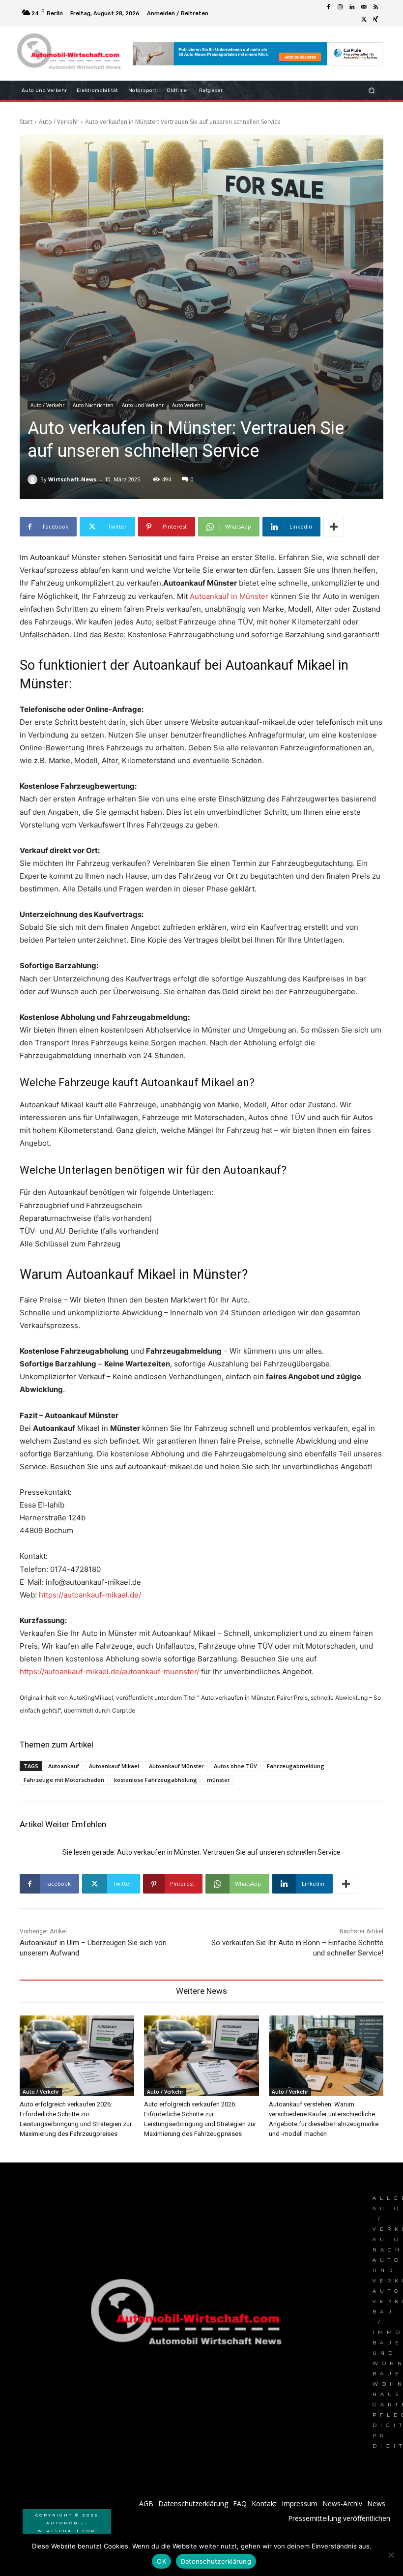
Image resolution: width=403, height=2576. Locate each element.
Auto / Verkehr (59, 122)
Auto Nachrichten (93, 405)
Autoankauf (64, 1766)
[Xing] (375, 19)
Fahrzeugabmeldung (296, 1766)
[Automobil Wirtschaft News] (189, 2316)
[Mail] (364, 7)
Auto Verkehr (187, 405)
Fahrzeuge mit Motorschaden (64, 1780)
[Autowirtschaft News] (71, 54)
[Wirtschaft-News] (34, 479)
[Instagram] (340, 7)
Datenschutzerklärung (216, 2561)
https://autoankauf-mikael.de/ (90, 1595)
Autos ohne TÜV (235, 1766)
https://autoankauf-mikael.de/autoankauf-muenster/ (109, 1672)
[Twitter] (364, 19)
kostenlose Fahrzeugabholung (156, 1780)
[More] (334, 527)
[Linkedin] (352, 7)
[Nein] (391, 2555)
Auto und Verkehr (143, 405)
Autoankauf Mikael (114, 1766)
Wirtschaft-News (72, 479)
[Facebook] (328, 7)
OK (161, 2561)
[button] (372, 91)
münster (218, 1780)
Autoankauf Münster (176, 1766)
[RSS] (375, 7)
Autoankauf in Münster (229, 596)
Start (26, 122)
